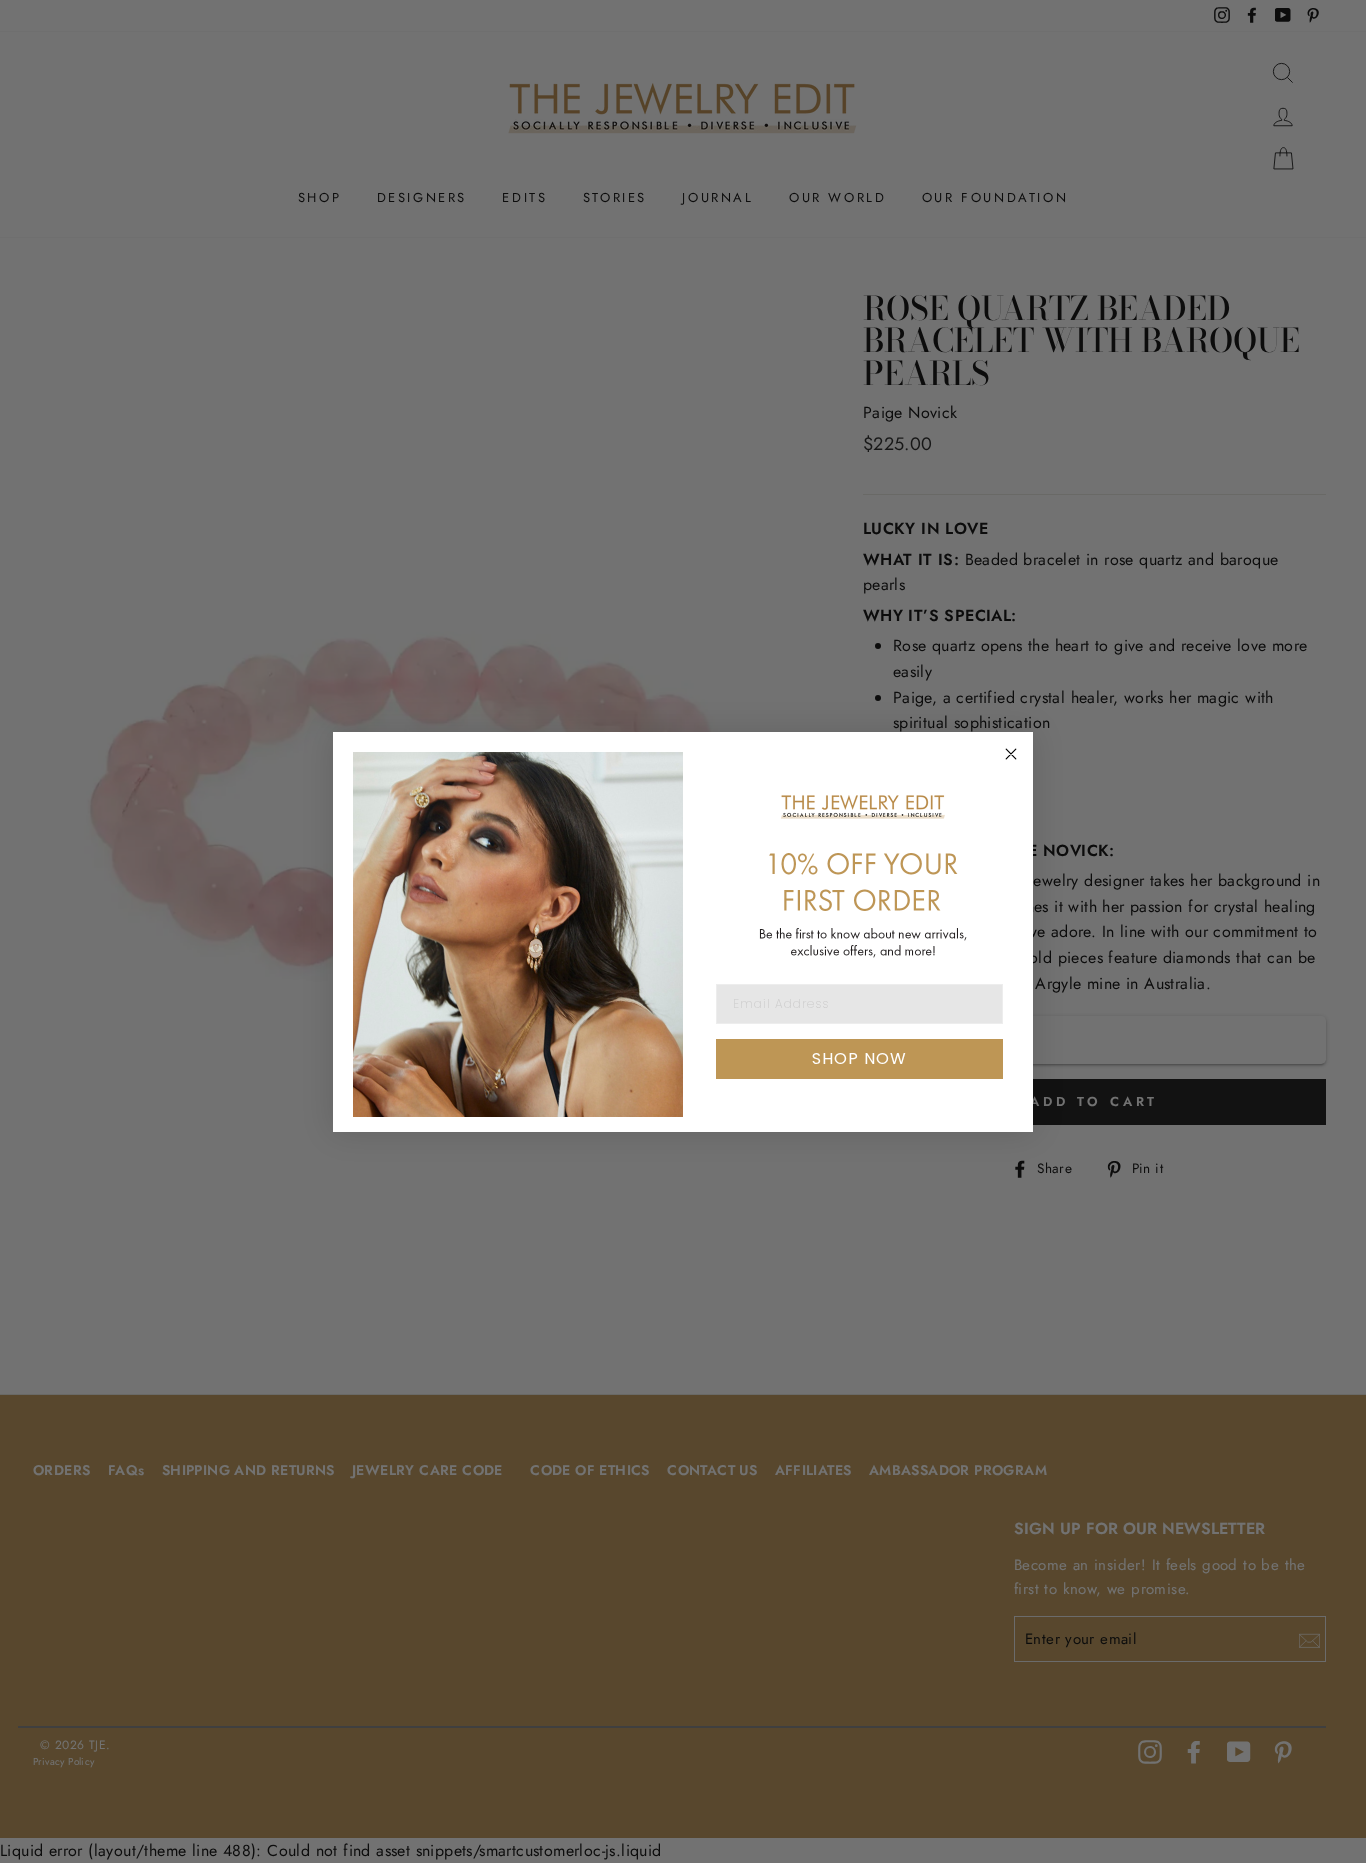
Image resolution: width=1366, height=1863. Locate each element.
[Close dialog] (1011, 754)
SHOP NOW (859, 1058)
